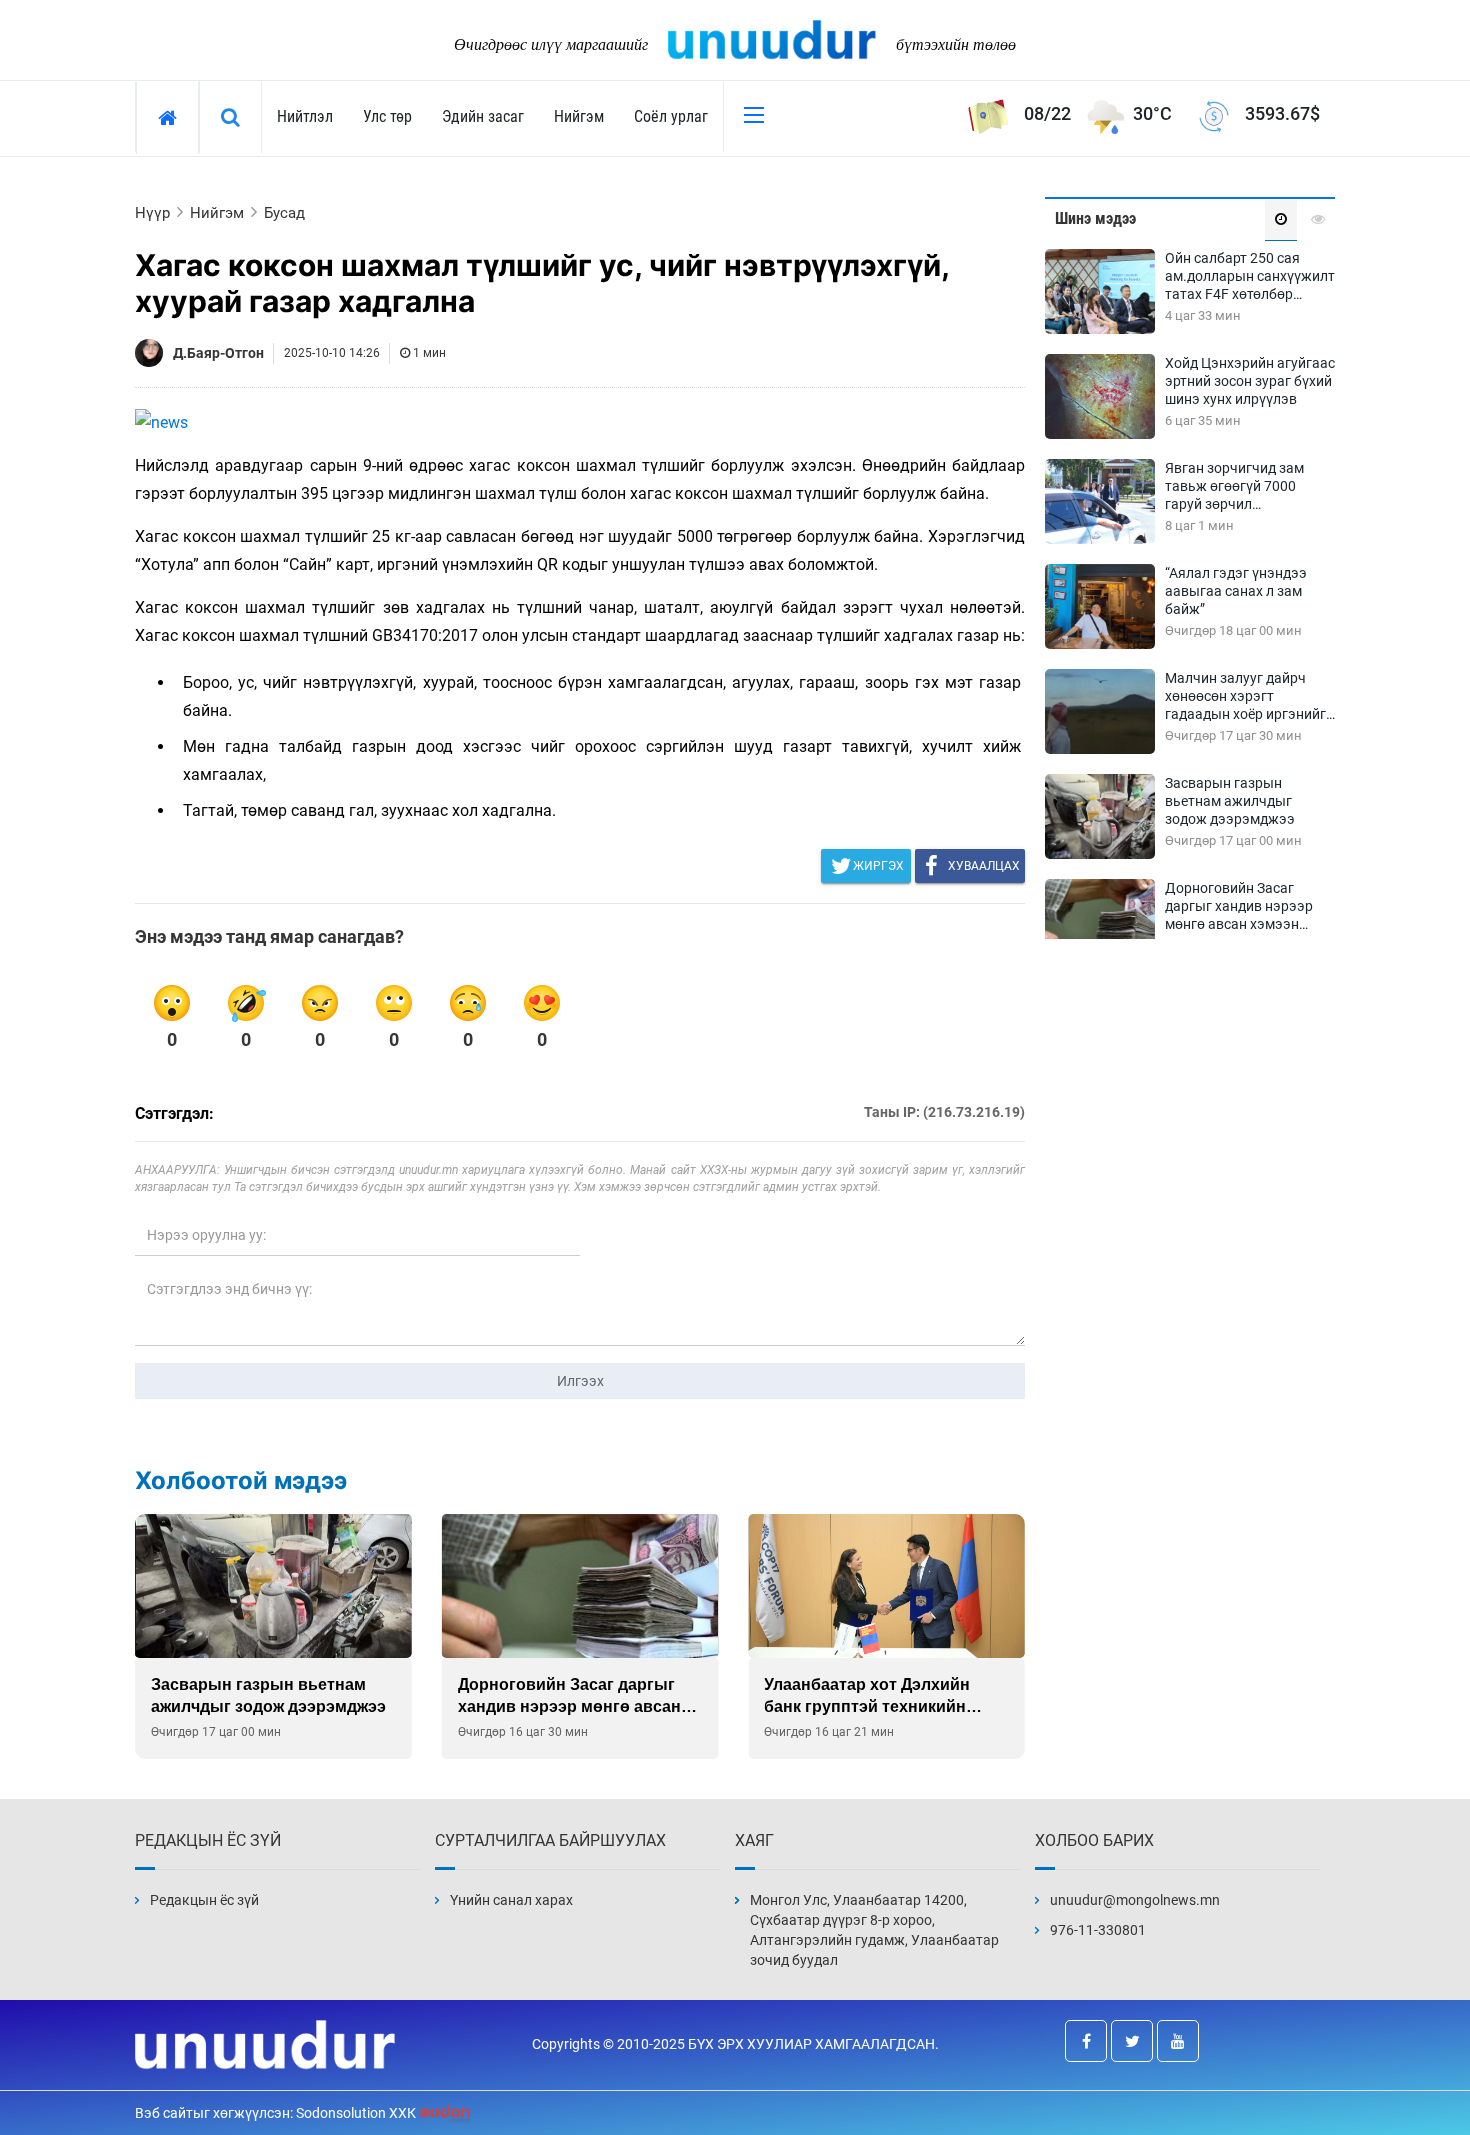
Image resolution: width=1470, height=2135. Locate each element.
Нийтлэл (305, 116)
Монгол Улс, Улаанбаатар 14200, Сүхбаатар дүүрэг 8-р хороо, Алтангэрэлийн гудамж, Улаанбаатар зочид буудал (874, 1930)
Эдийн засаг (483, 116)
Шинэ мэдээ (1095, 218)
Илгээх (580, 1381)
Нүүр (152, 213)
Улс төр (387, 116)
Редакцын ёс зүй (204, 1900)
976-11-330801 (1098, 1930)
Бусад (284, 213)
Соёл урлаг (671, 116)
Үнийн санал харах (511, 1900)
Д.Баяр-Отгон (218, 353)
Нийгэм (579, 116)
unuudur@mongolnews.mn (1135, 1900)
